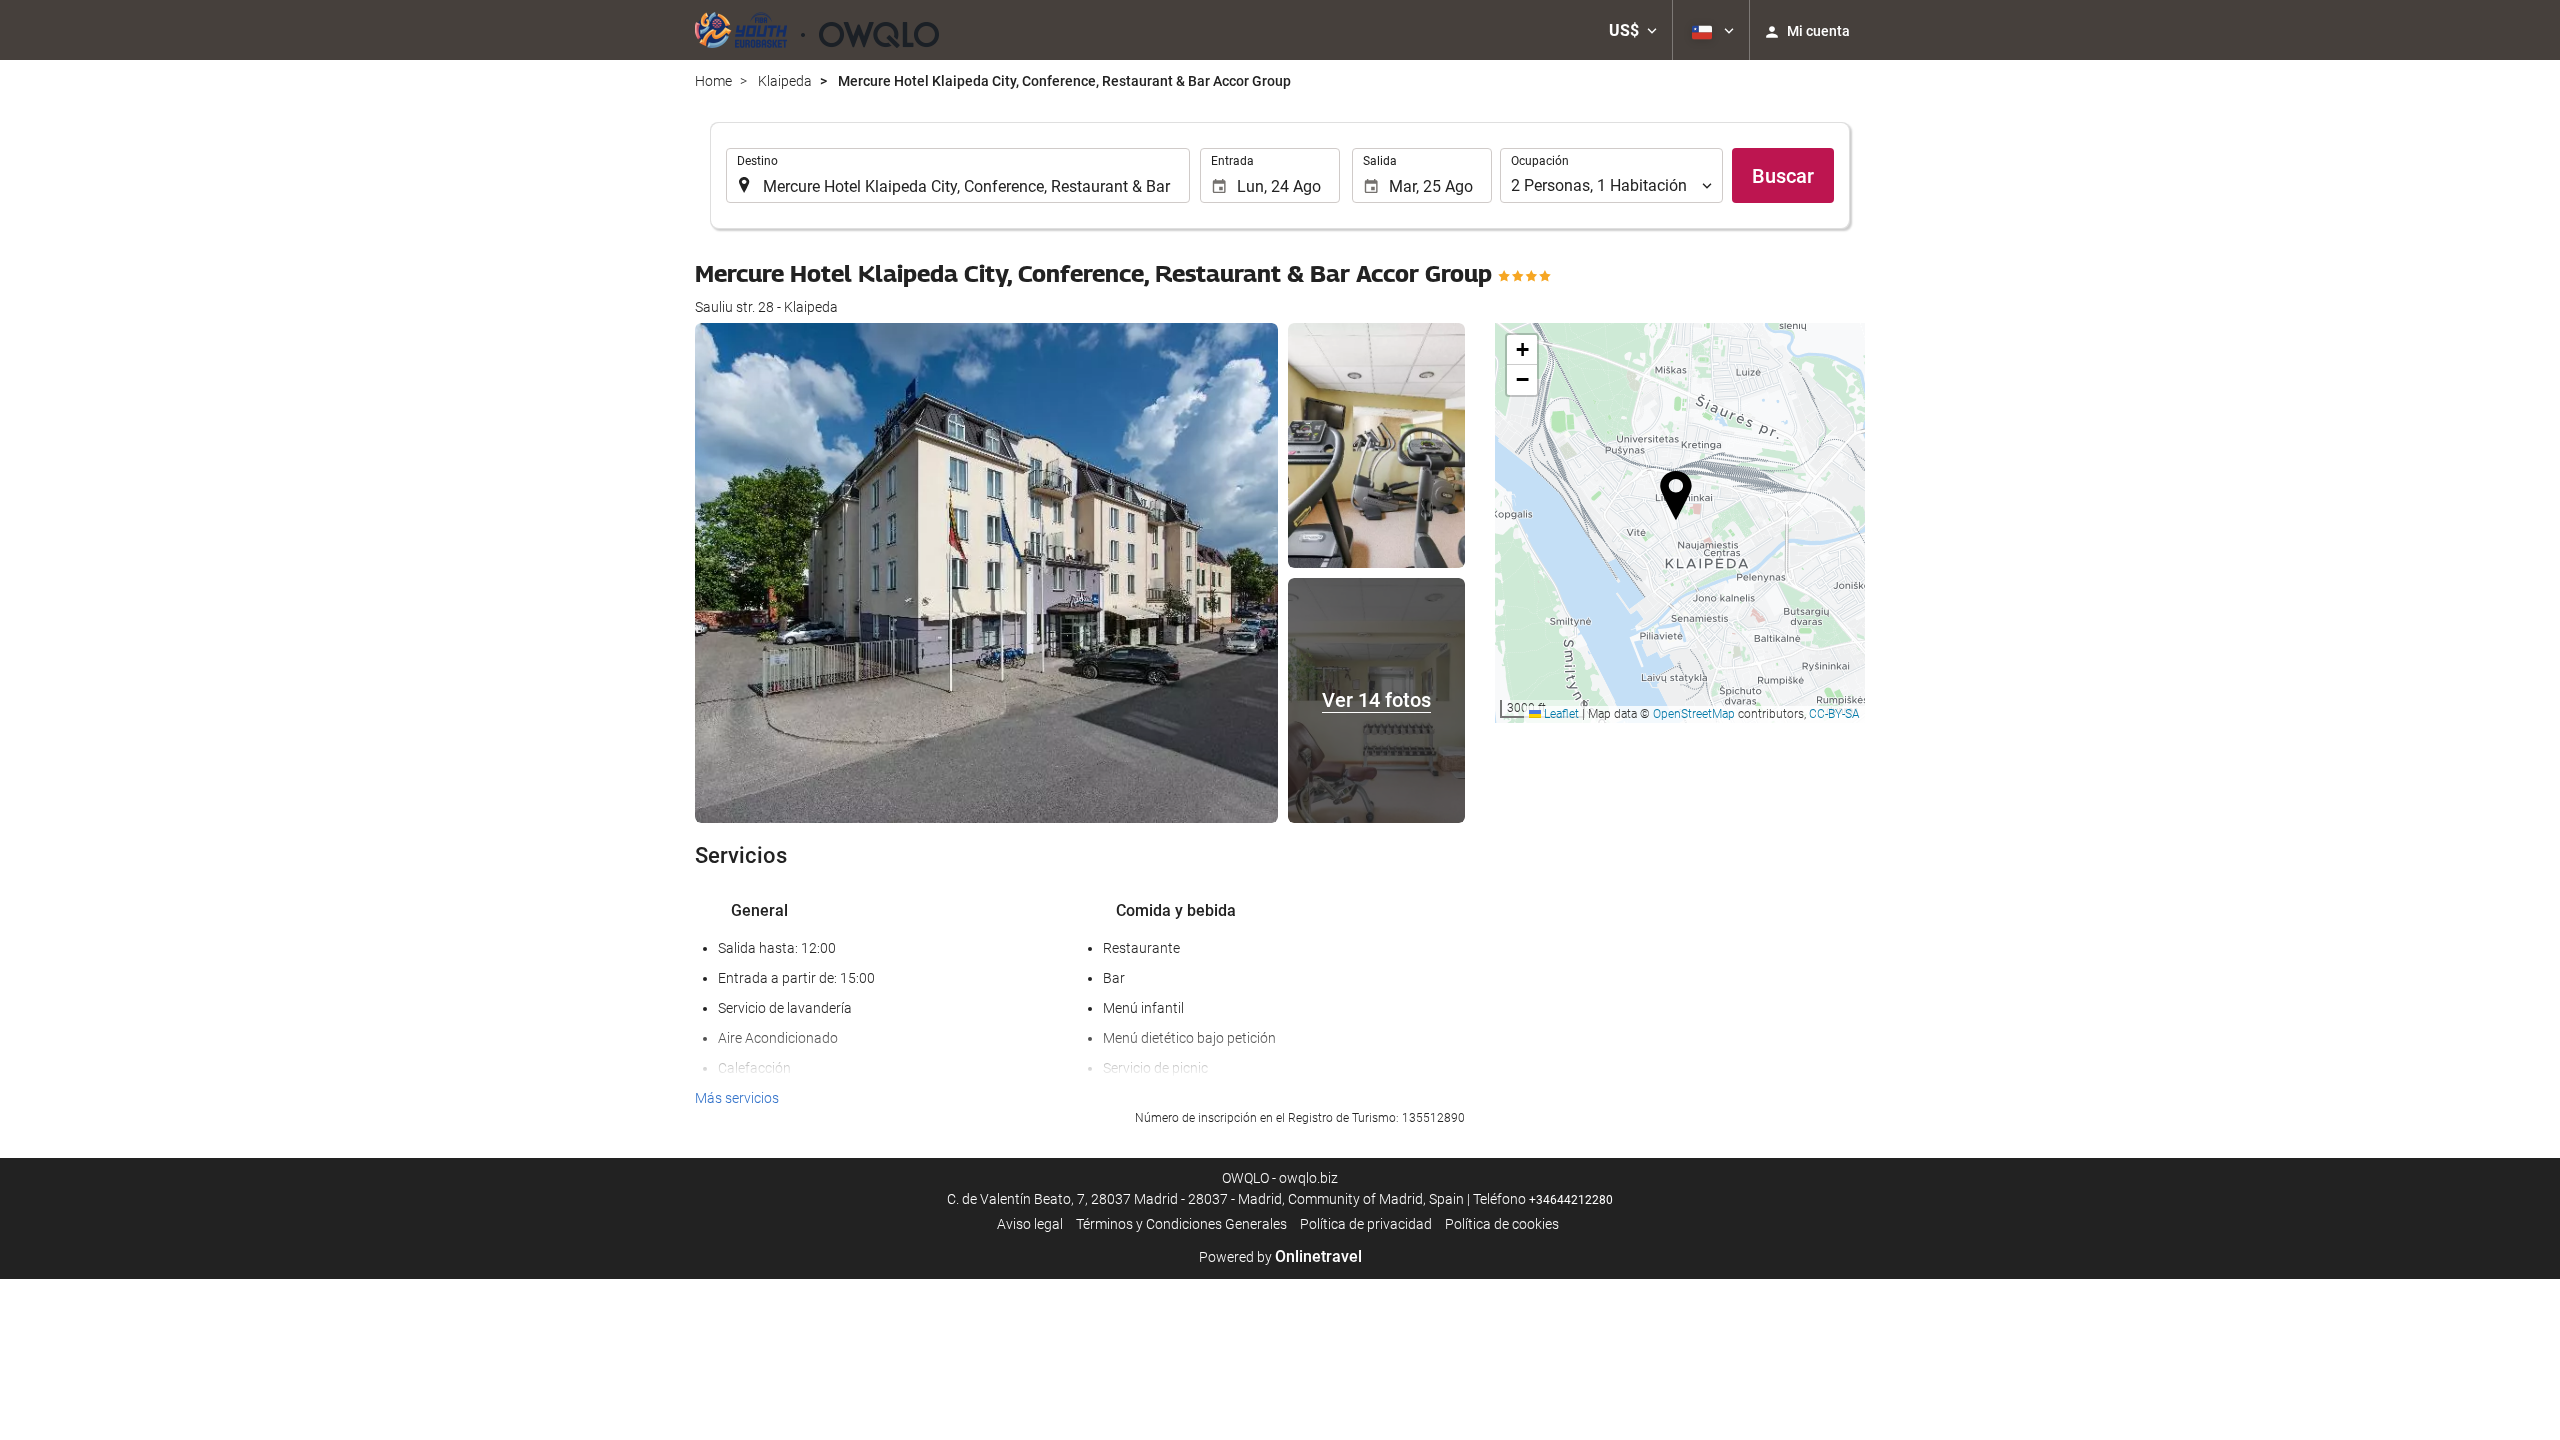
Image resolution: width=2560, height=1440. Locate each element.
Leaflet (1560, 714)
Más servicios (737, 1098)
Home (713, 81)
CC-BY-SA (1834, 714)
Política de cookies (1502, 1224)
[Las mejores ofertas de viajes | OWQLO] (817, 30)
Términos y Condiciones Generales (1181, 1224)
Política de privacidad (1366, 1224)
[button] (1633, 30)
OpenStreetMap (1694, 714)
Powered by (1280, 1257)
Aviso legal (1030, 1224)
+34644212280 (1571, 1200)
